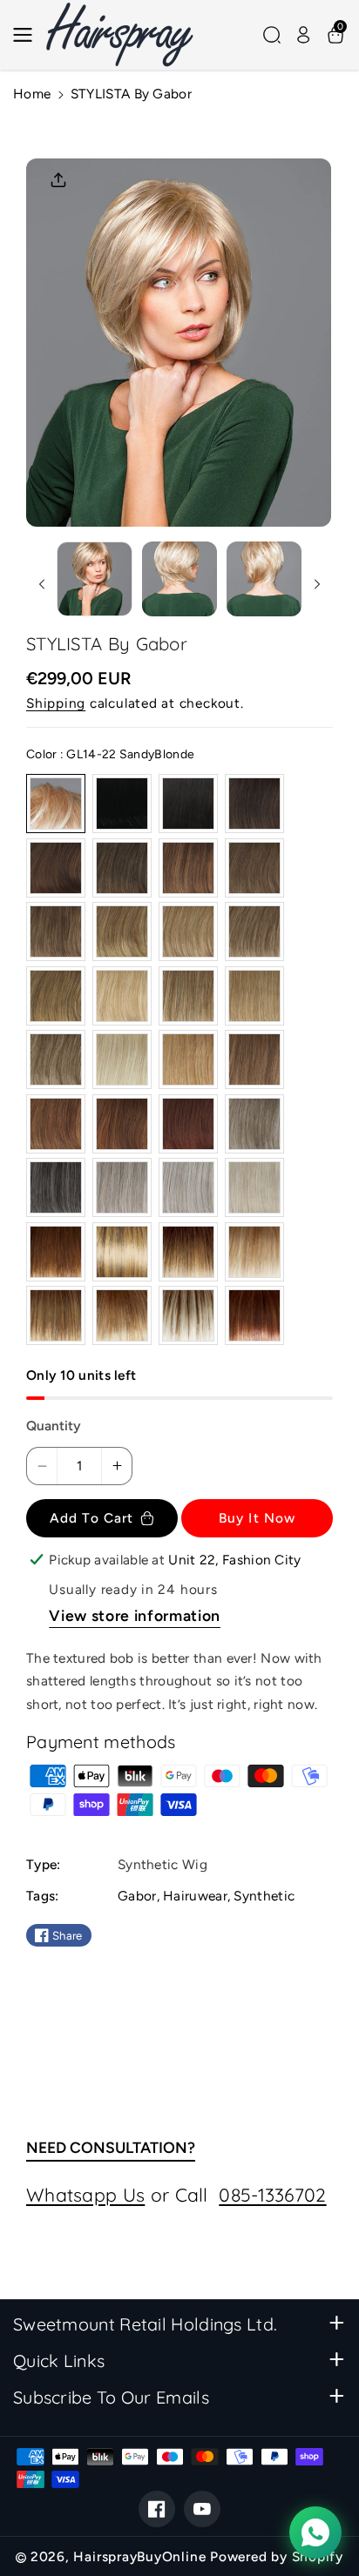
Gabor (137, 1896)
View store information (135, 1615)
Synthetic (264, 1896)
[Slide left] (41, 584)
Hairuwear (195, 1896)
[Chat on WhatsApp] (315, 2532)
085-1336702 (272, 2195)
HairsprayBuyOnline (139, 2556)
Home (32, 94)
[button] (28, 35)
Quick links (59, 2361)
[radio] (56, 804)
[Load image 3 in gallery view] (264, 579)
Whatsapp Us (85, 2195)
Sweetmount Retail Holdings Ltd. (145, 2324)
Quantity (54, 1426)
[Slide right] (318, 584)
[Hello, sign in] (303, 35)
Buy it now (257, 1518)
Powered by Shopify (277, 2556)
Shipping (56, 703)
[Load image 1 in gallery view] (94, 579)
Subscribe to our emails (111, 2397)
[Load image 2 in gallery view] (179, 579)
